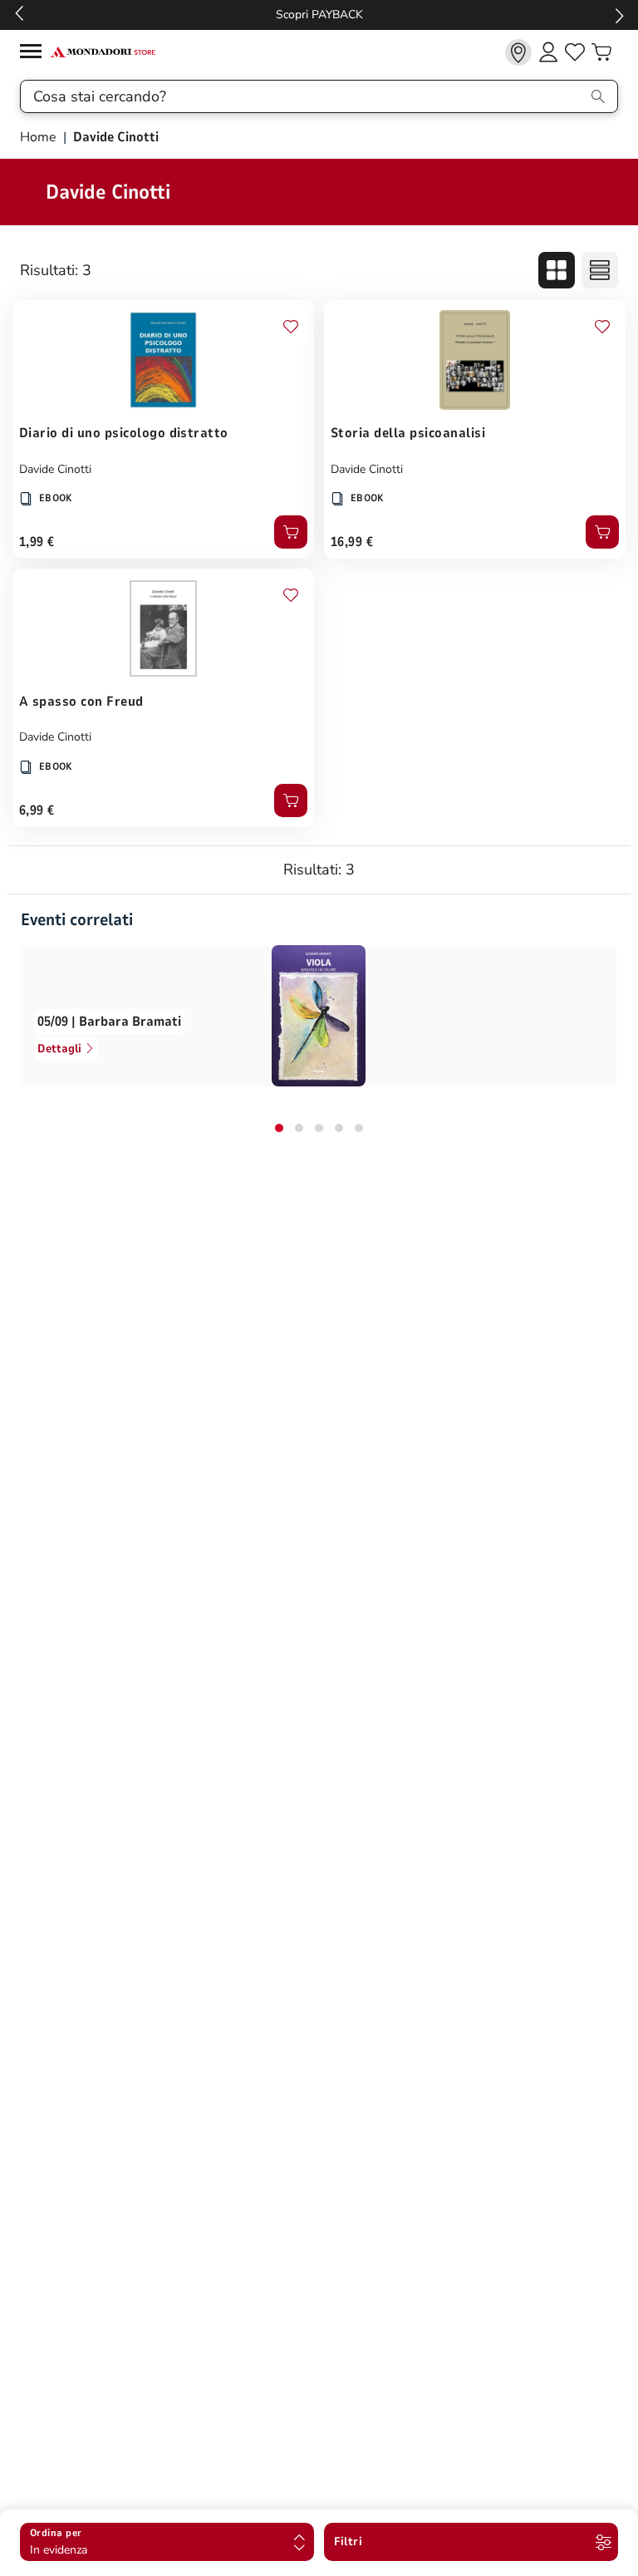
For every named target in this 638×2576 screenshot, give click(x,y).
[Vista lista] (600, 270)
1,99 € (37, 542)
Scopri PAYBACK (319, 15)
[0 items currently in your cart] (601, 52)
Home (40, 137)
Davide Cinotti (55, 469)
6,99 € (37, 810)
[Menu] (35, 54)
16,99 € (352, 542)
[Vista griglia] (557, 270)
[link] (518, 52)
